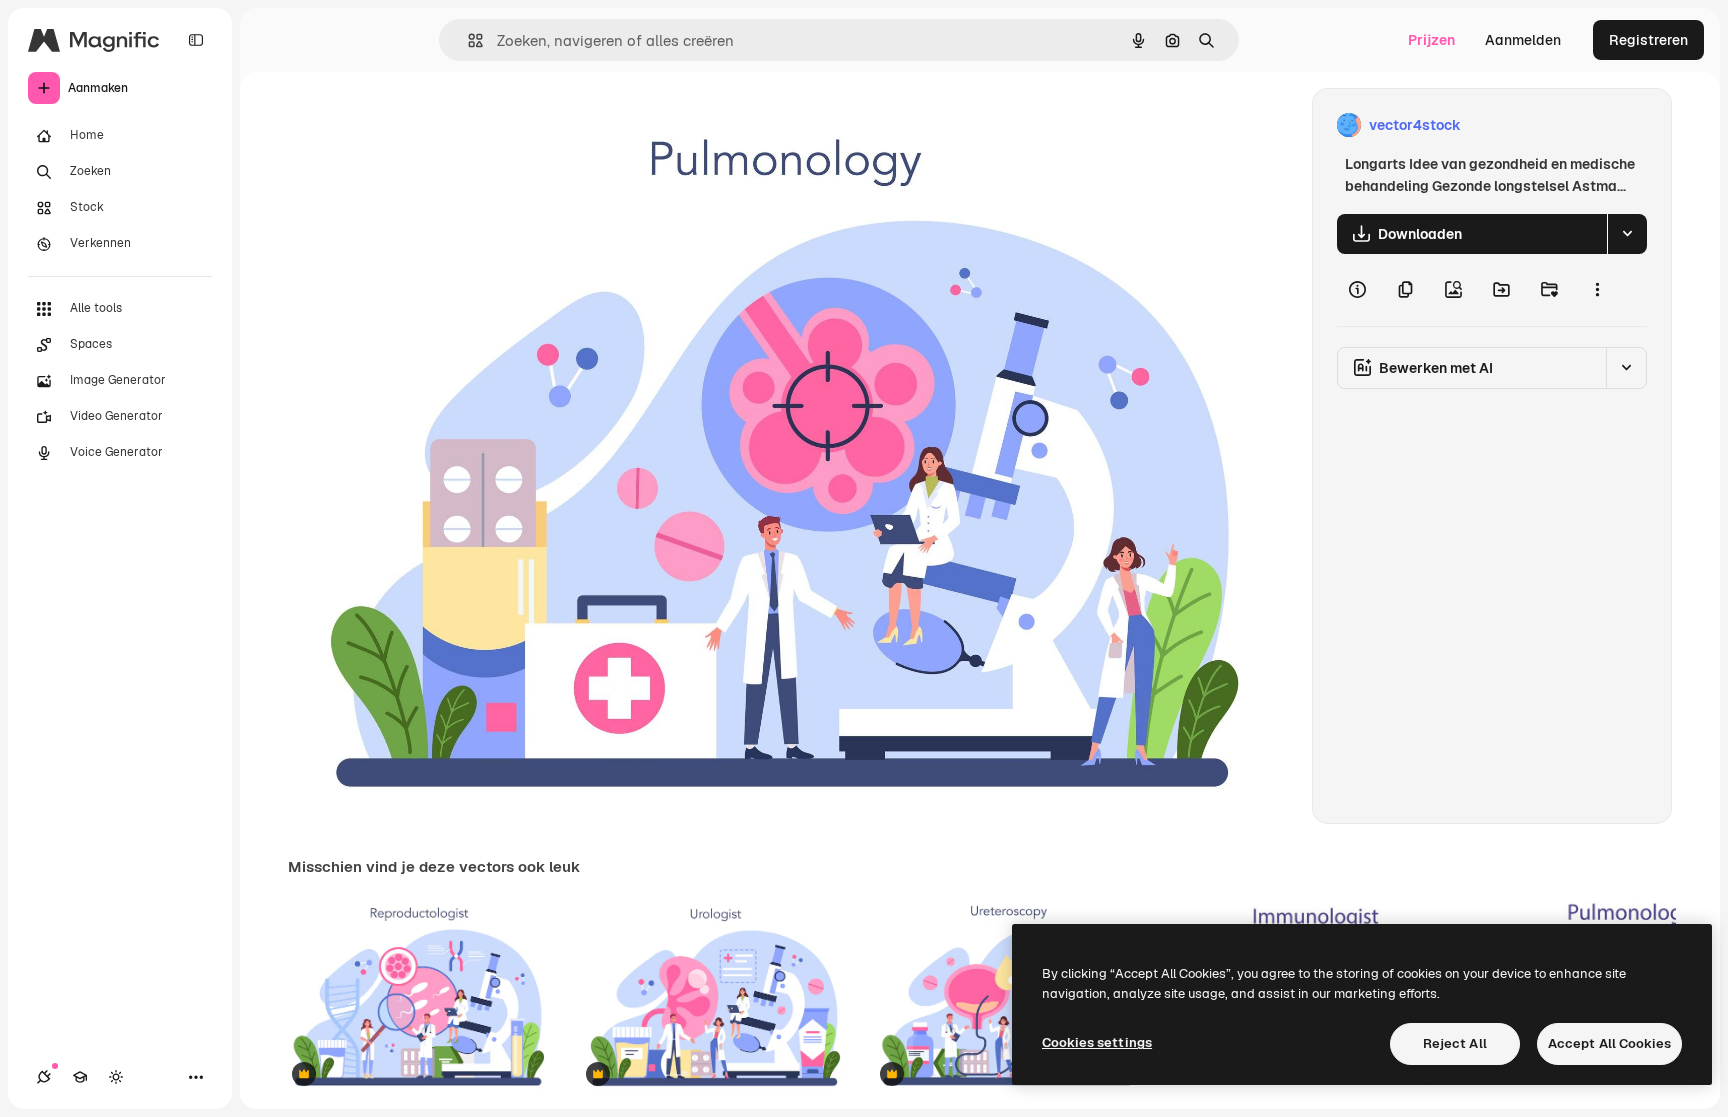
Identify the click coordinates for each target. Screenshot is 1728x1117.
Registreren (1648, 40)
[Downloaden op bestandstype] (1627, 234)
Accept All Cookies (1609, 1043)
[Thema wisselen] (116, 1077)
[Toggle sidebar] (196, 40)
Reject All (1455, 1043)
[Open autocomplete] (467, 40)
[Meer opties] (1597, 290)
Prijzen (1431, 40)
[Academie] (80, 1077)
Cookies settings (1097, 1042)
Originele (419, 125)
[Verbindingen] (44, 1077)
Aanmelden (1523, 40)
